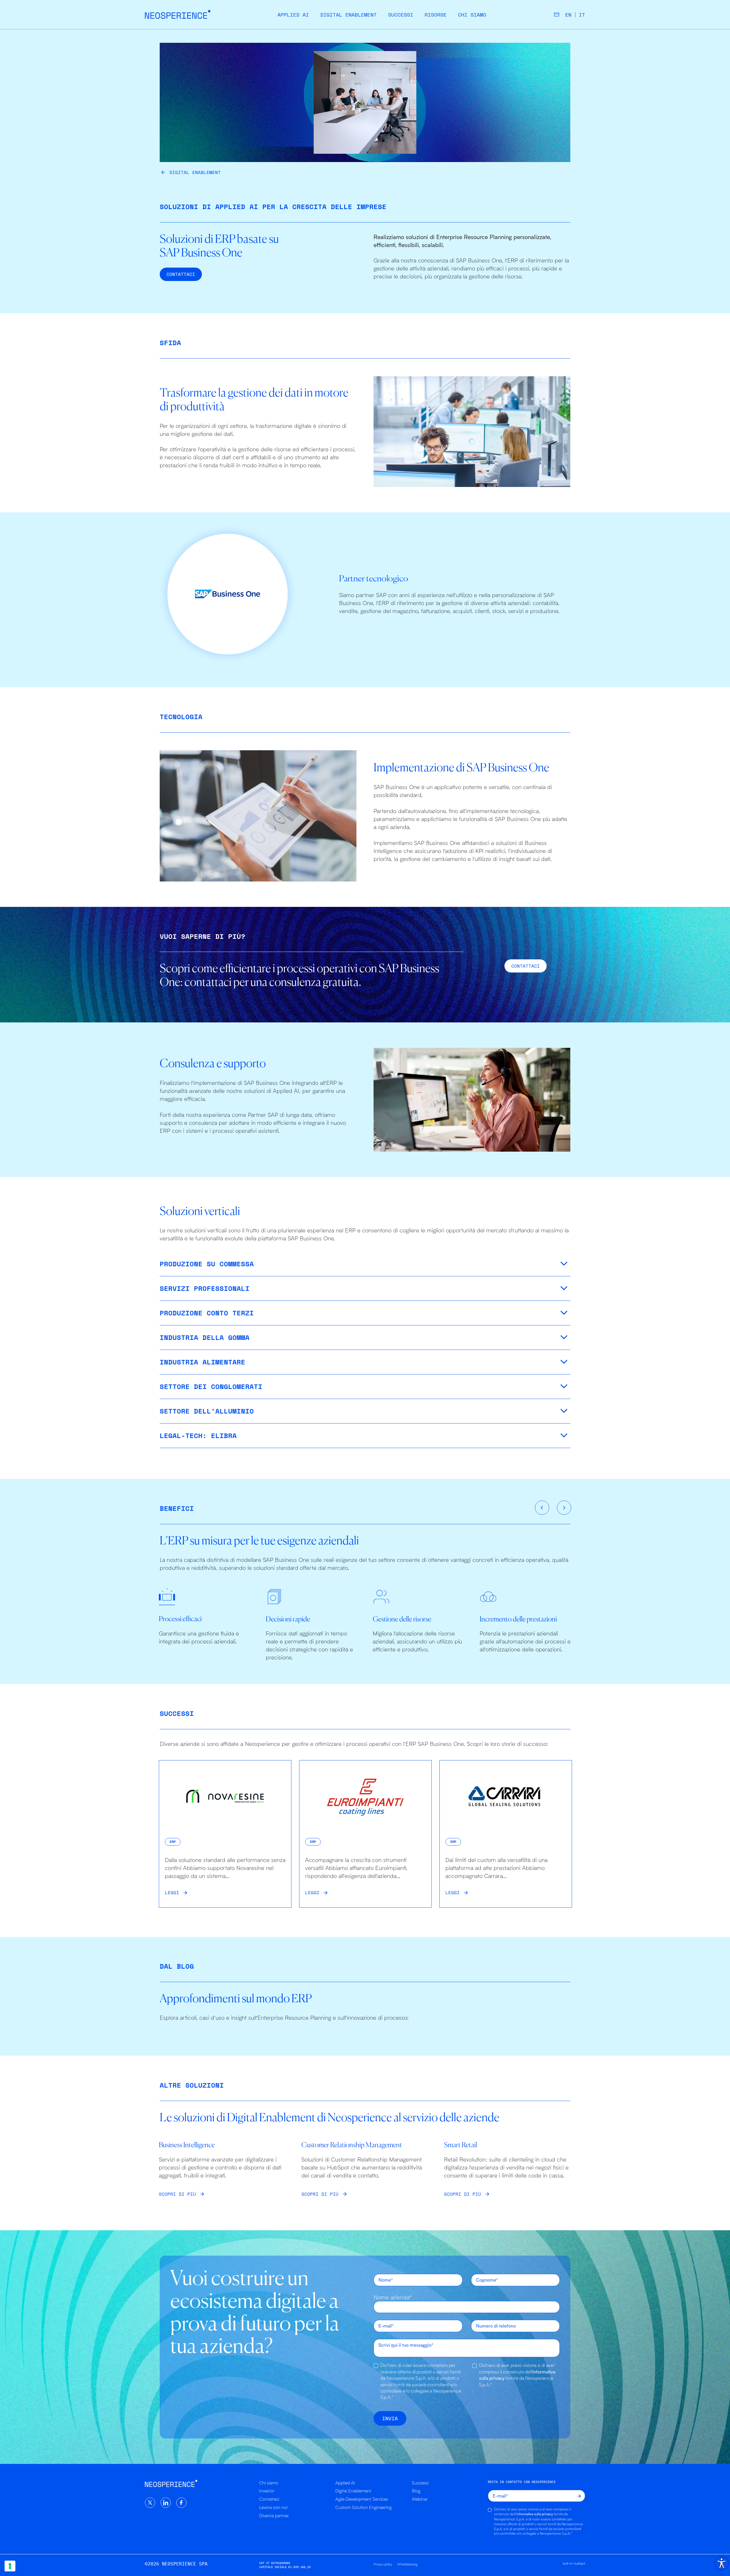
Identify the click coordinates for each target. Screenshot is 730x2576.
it (582, 15)
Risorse (436, 15)
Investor (267, 2491)
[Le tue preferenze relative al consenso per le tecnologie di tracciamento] (10, 2566)
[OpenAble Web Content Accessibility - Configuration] (721, 2563)
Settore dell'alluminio (207, 1411)
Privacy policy (383, 2564)
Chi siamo (472, 15)
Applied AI (293, 15)
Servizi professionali (205, 1288)
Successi (401, 15)
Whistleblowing (407, 2564)
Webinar (420, 2499)
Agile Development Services (362, 2499)
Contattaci (269, 2499)
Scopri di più (177, 2194)
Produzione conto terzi (207, 1313)
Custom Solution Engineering (363, 2507)
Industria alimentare (202, 1362)
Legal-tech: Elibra (198, 1435)
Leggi (172, 1892)
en (568, 15)
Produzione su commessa (207, 1264)
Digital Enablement (348, 15)
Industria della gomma (205, 1337)
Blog (416, 2491)
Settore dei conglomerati (211, 1386)
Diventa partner (274, 2516)
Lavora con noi (273, 2507)
